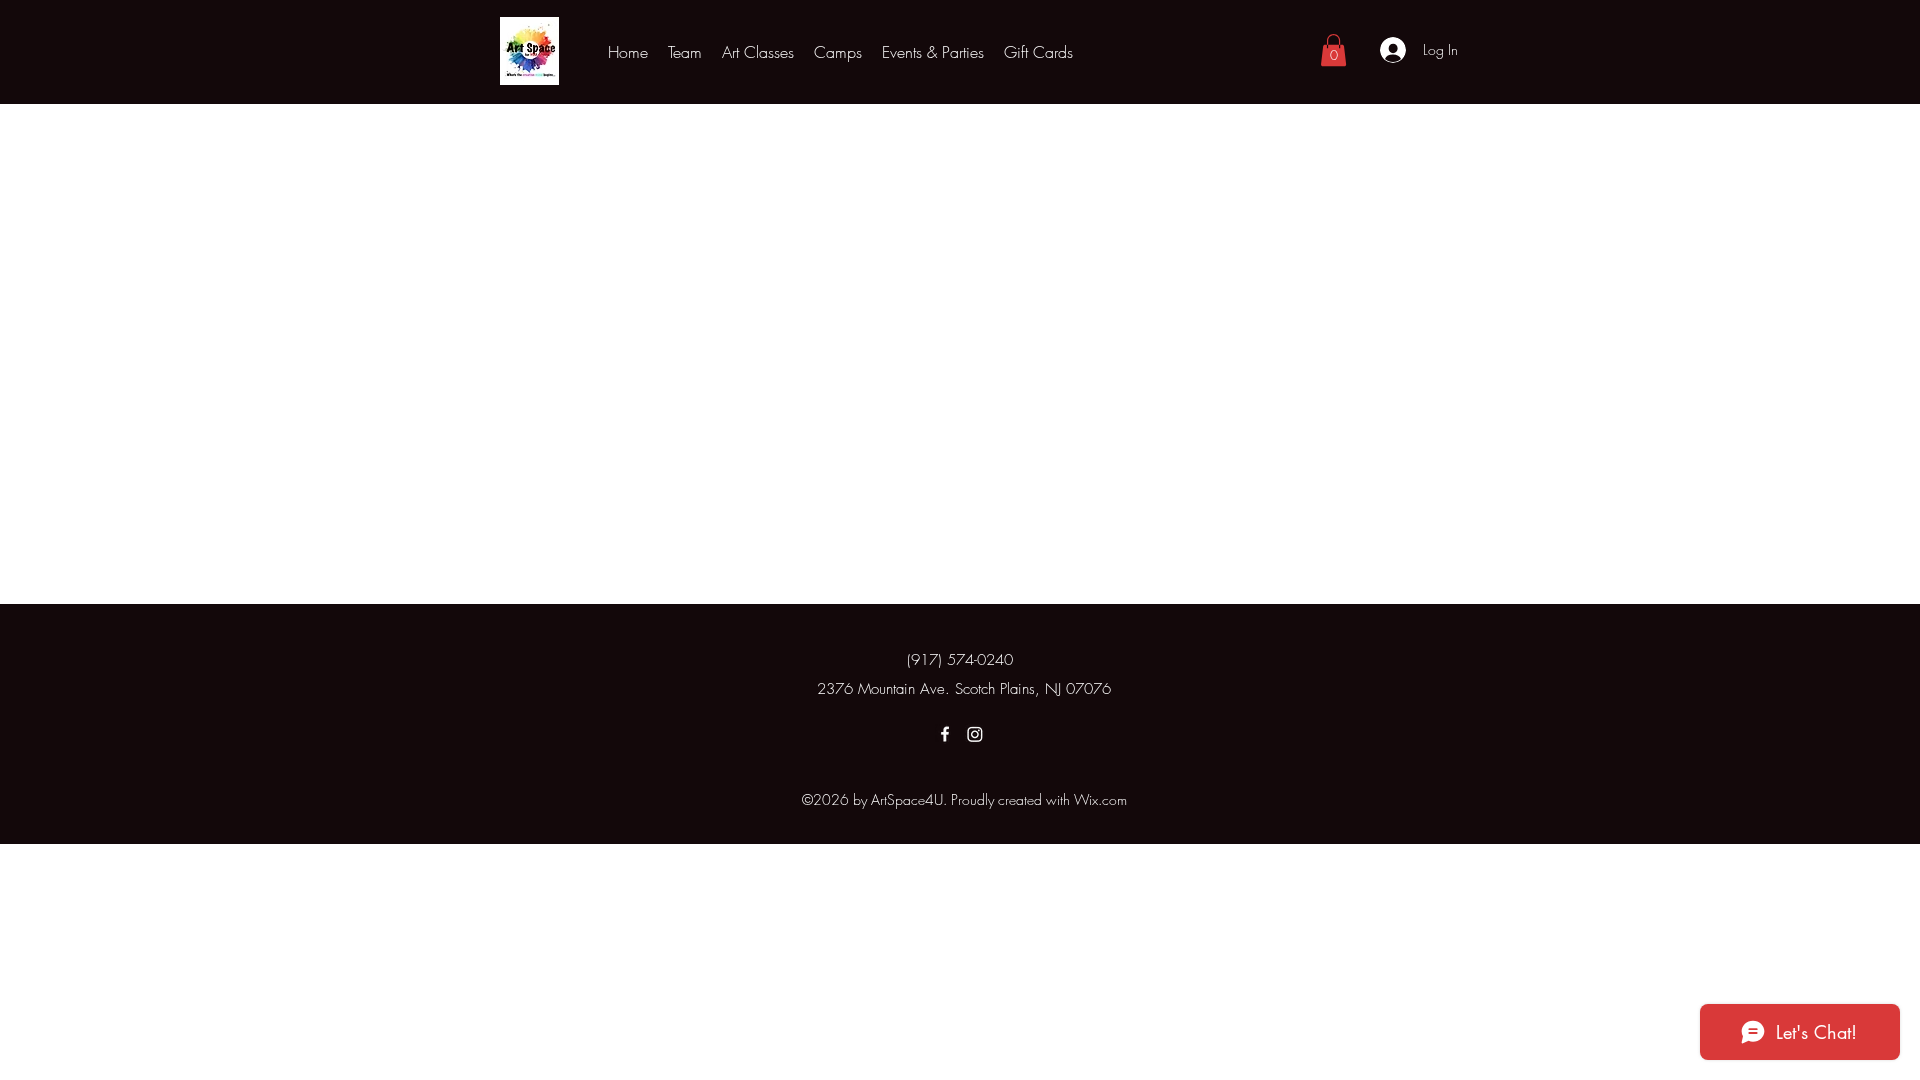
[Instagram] (975, 734)
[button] (758, 52)
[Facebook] (945, 734)
